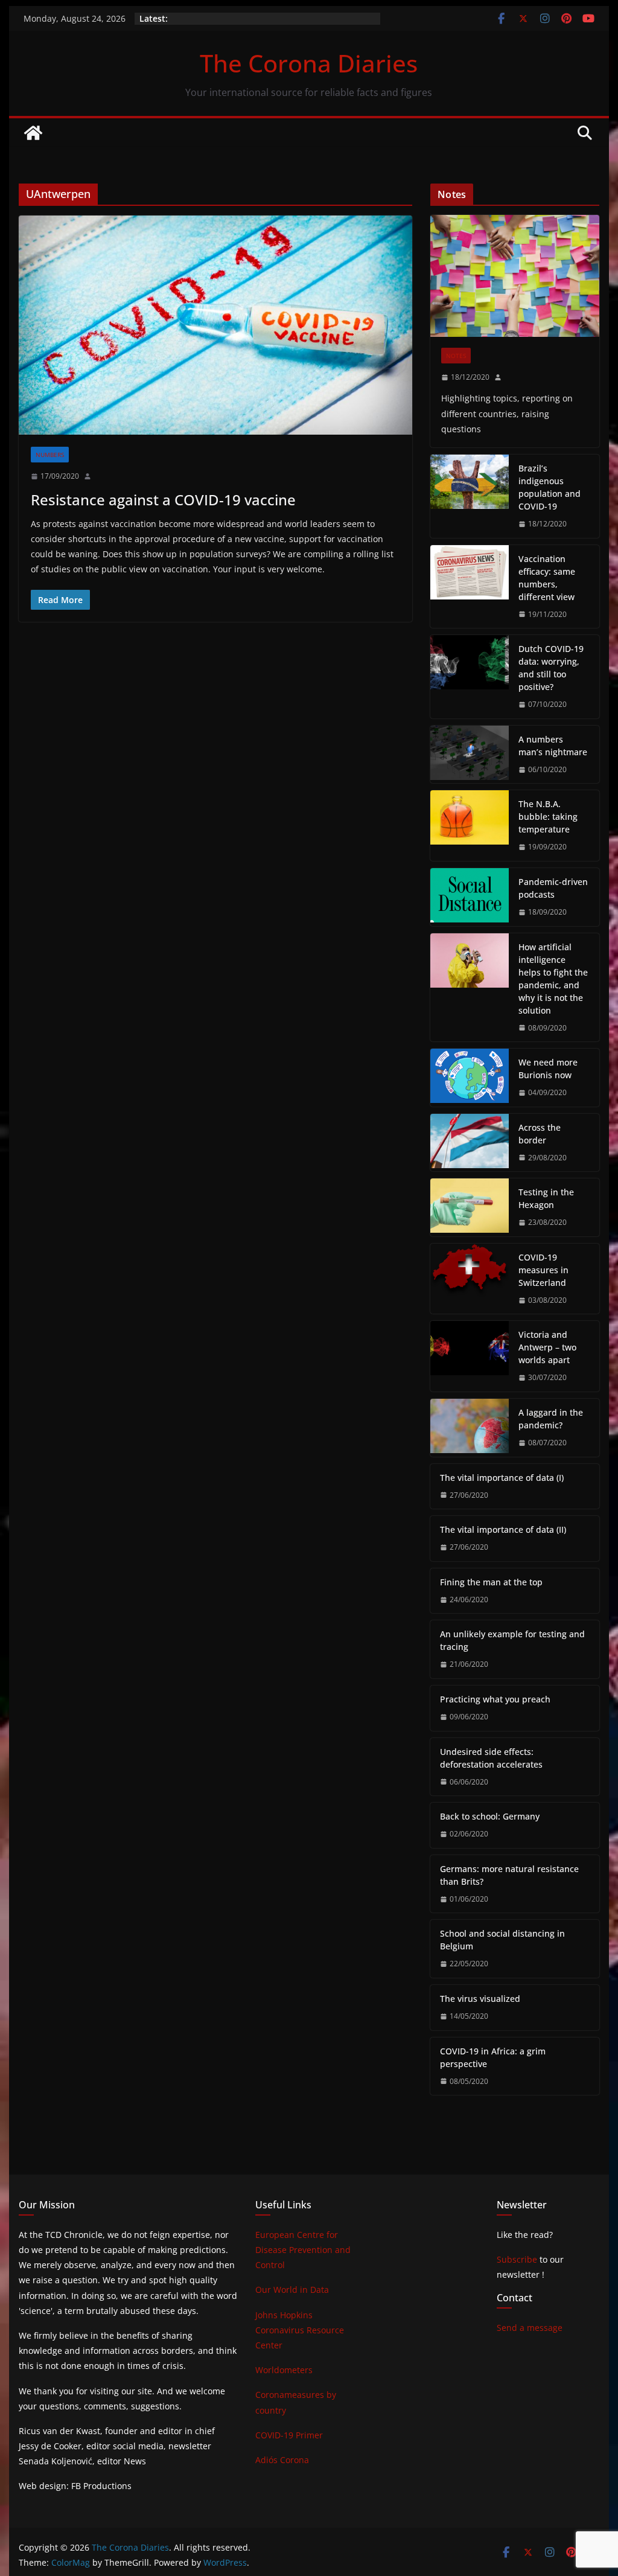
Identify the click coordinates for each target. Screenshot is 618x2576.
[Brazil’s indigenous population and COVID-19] (470, 496)
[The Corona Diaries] (33, 133)
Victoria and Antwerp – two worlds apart (547, 1347)
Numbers (50, 455)
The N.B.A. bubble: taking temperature (548, 817)
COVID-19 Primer (289, 2435)
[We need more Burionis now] (470, 1078)
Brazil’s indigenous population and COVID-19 (550, 487)
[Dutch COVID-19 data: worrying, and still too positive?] (470, 677)
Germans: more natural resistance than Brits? (509, 1875)
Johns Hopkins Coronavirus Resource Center (300, 2330)
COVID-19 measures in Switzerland (543, 1270)
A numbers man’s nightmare (553, 746)
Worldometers (284, 2370)
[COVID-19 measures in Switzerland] (470, 1279)
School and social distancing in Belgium (502, 1940)
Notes (456, 356)
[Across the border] (470, 1143)
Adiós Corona (282, 2460)
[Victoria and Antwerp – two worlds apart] (470, 1356)
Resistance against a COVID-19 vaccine (163, 500)
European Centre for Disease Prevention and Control (303, 2250)
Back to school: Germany (490, 1816)
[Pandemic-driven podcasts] (470, 897)
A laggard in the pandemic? (551, 1419)
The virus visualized (480, 1999)
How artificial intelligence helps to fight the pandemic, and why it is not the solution (553, 979)
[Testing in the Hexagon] (470, 1207)
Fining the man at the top (491, 1582)
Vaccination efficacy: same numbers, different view (547, 578)
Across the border (540, 1134)
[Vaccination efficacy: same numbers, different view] (470, 587)
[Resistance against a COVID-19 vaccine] (215, 325)
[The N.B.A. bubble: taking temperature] (470, 826)
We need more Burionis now (548, 1069)
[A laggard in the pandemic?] (470, 1428)
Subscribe (517, 2259)
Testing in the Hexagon (546, 1198)
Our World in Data (292, 2290)
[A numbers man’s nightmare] (470, 755)
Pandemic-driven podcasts (553, 888)
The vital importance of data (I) (502, 1478)
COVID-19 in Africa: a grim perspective (493, 2057)
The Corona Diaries (309, 63)
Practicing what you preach (495, 1699)
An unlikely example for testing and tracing (512, 1640)
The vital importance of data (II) (503, 1529)
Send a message (530, 2328)
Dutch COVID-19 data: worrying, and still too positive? (551, 668)
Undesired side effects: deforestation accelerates (491, 1758)
